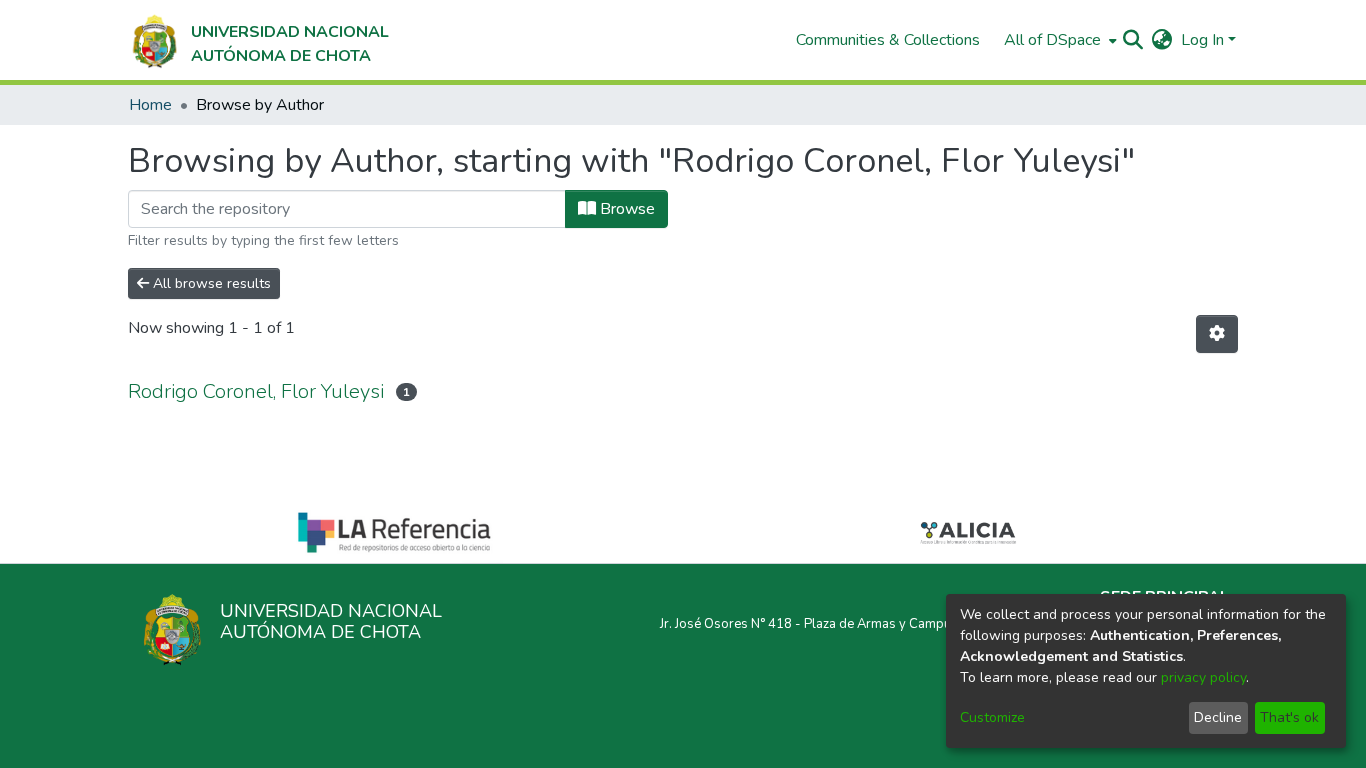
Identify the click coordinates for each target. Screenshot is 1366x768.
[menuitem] (1058, 40)
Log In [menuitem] (1202, 40)
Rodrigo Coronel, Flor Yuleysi (256, 391)
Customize (992, 717)
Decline (1218, 717)
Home (150, 105)
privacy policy (1203, 677)
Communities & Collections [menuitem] (888, 40)
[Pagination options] (1217, 334)
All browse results (210, 283)
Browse (625, 209)
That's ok (1289, 717)
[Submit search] (1133, 40)
